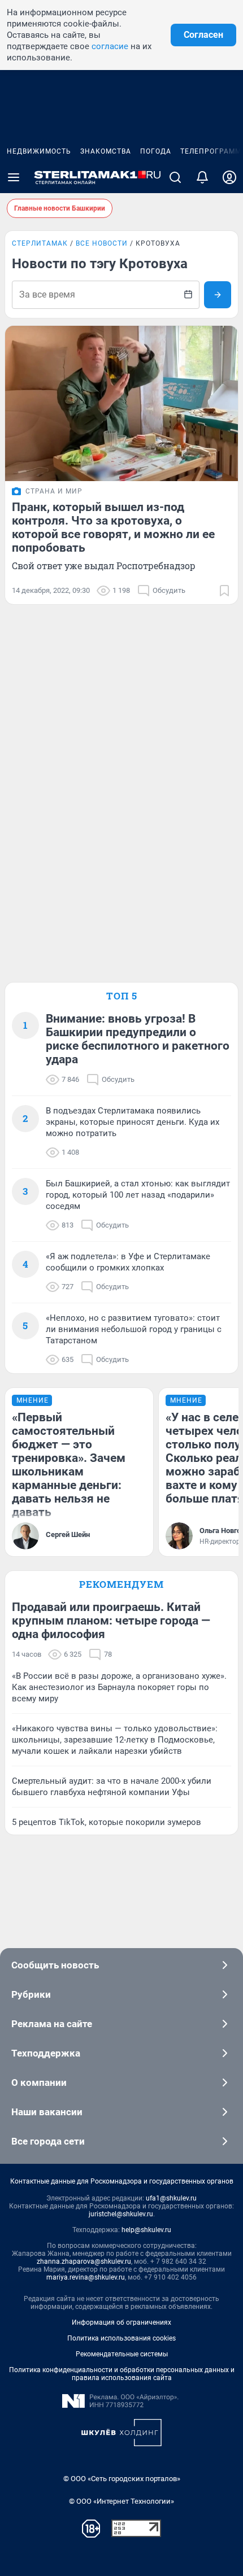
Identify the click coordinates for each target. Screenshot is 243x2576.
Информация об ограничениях (121, 2322)
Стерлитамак (40, 243)
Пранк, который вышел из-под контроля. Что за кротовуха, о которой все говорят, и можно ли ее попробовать (113, 527)
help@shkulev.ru (146, 2230)
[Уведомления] (202, 177)
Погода (156, 151)
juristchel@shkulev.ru (121, 2214)
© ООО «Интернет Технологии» (121, 2501)
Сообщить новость (55, 1965)
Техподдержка (46, 2053)
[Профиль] (229, 177)
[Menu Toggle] (14, 177)
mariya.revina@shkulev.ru (86, 2277)
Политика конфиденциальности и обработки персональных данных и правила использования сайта (122, 2374)
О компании (39, 2082)
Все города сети (48, 2141)
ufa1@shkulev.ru (171, 2198)
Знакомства (106, 151)
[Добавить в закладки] (224, 591)
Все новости (102, 243)
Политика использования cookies (121, 2338)
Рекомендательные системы (122, 2354)
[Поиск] (175, 177)
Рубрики (31, 1994)
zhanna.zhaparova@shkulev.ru (84, 2261)
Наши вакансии (47, 2112)
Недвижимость (39, 151)
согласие (110, 46)
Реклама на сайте (52, 2024)
